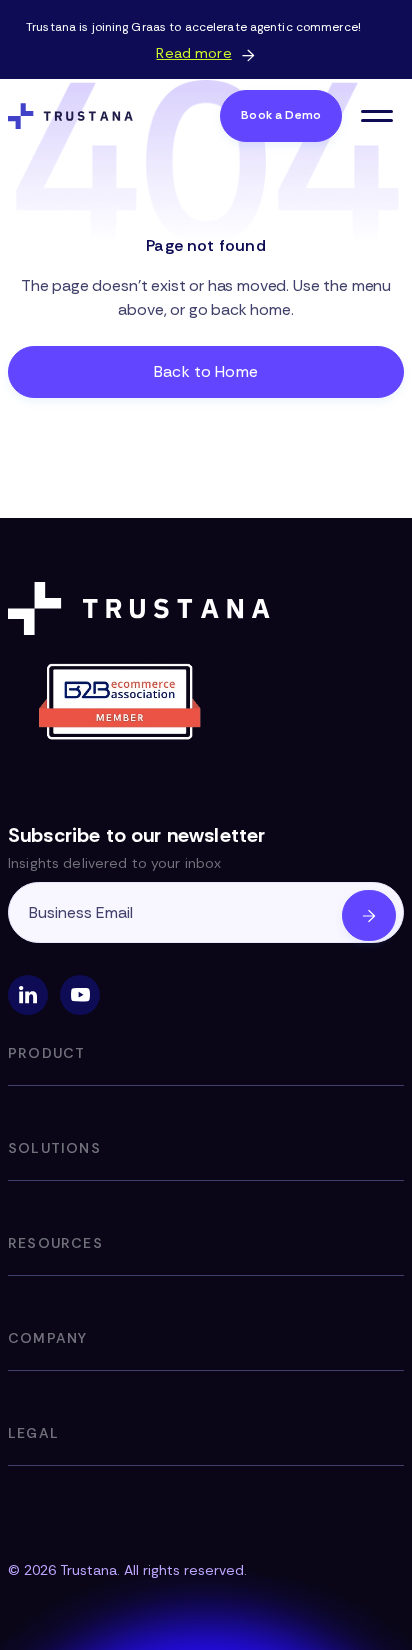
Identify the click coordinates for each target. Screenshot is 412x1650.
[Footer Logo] (143, 608)
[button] (377, 116)
